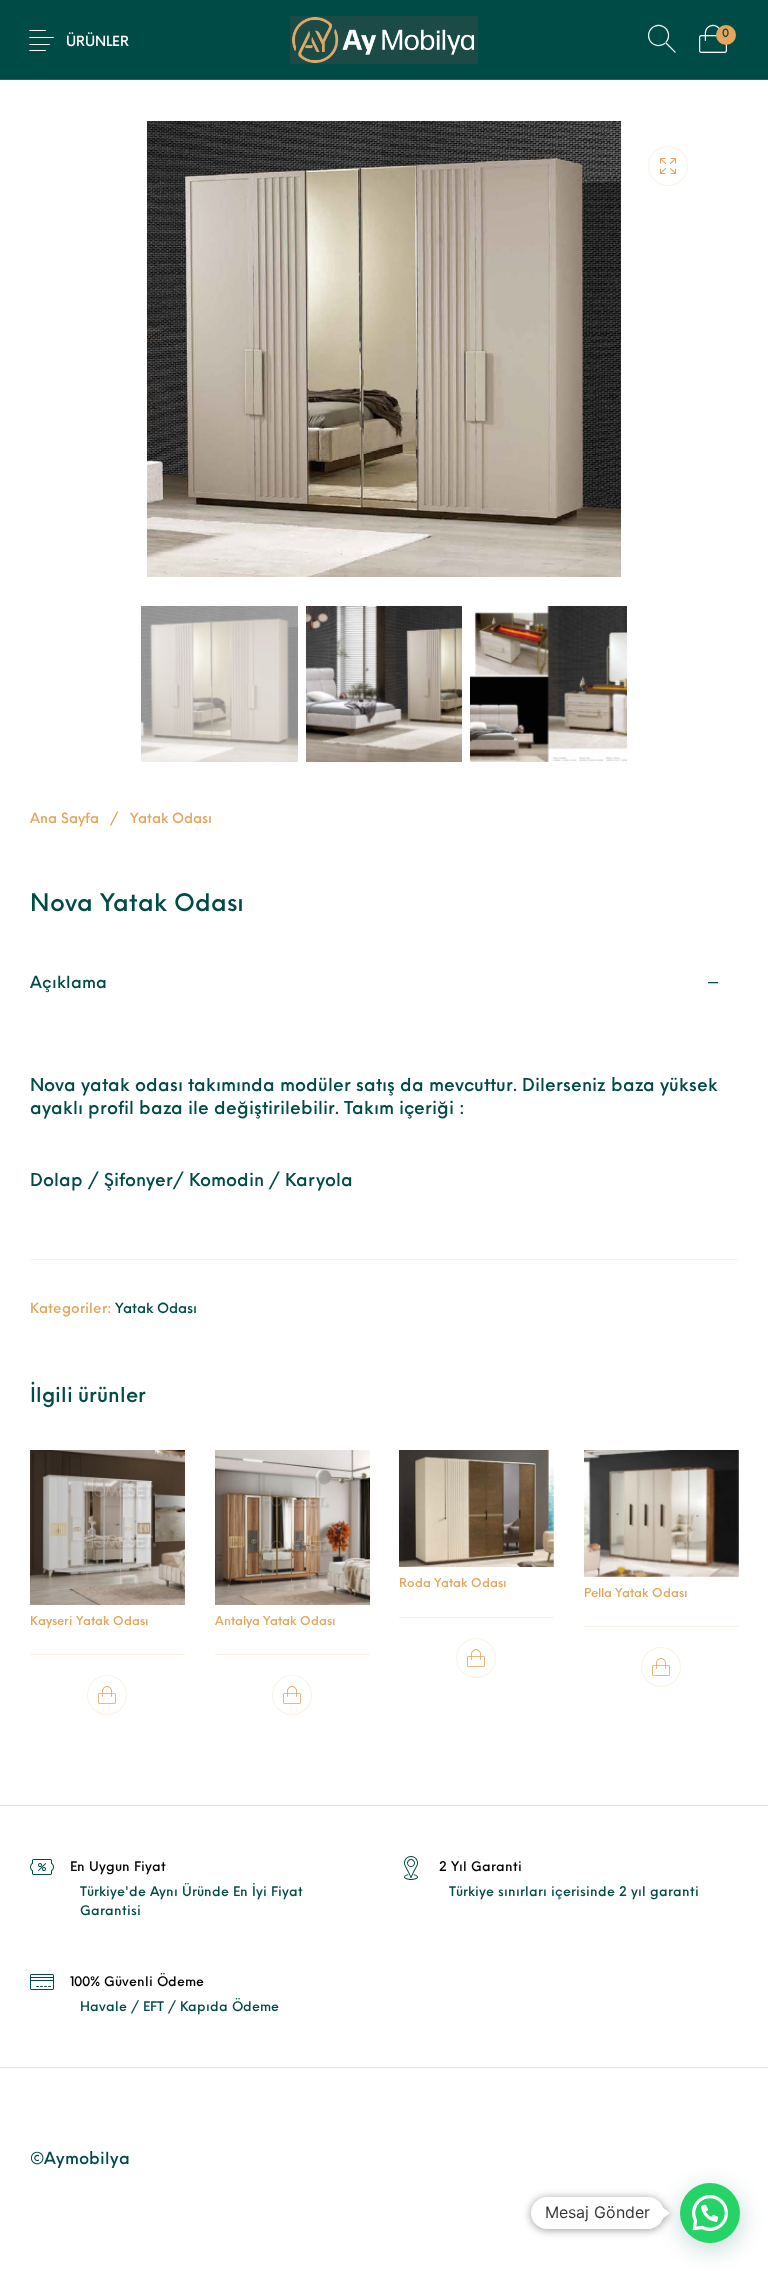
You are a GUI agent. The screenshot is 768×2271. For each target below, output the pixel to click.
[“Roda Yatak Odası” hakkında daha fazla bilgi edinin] (476, 1658)
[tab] (384, 1105)
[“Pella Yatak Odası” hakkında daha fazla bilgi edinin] (661, 1668)
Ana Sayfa (64, 819)
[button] (710, 2213)
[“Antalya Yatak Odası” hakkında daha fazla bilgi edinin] (292, 1695)
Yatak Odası (171, 819)
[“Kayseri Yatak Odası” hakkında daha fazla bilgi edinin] (107, 1695)
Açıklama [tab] (68, 984)
